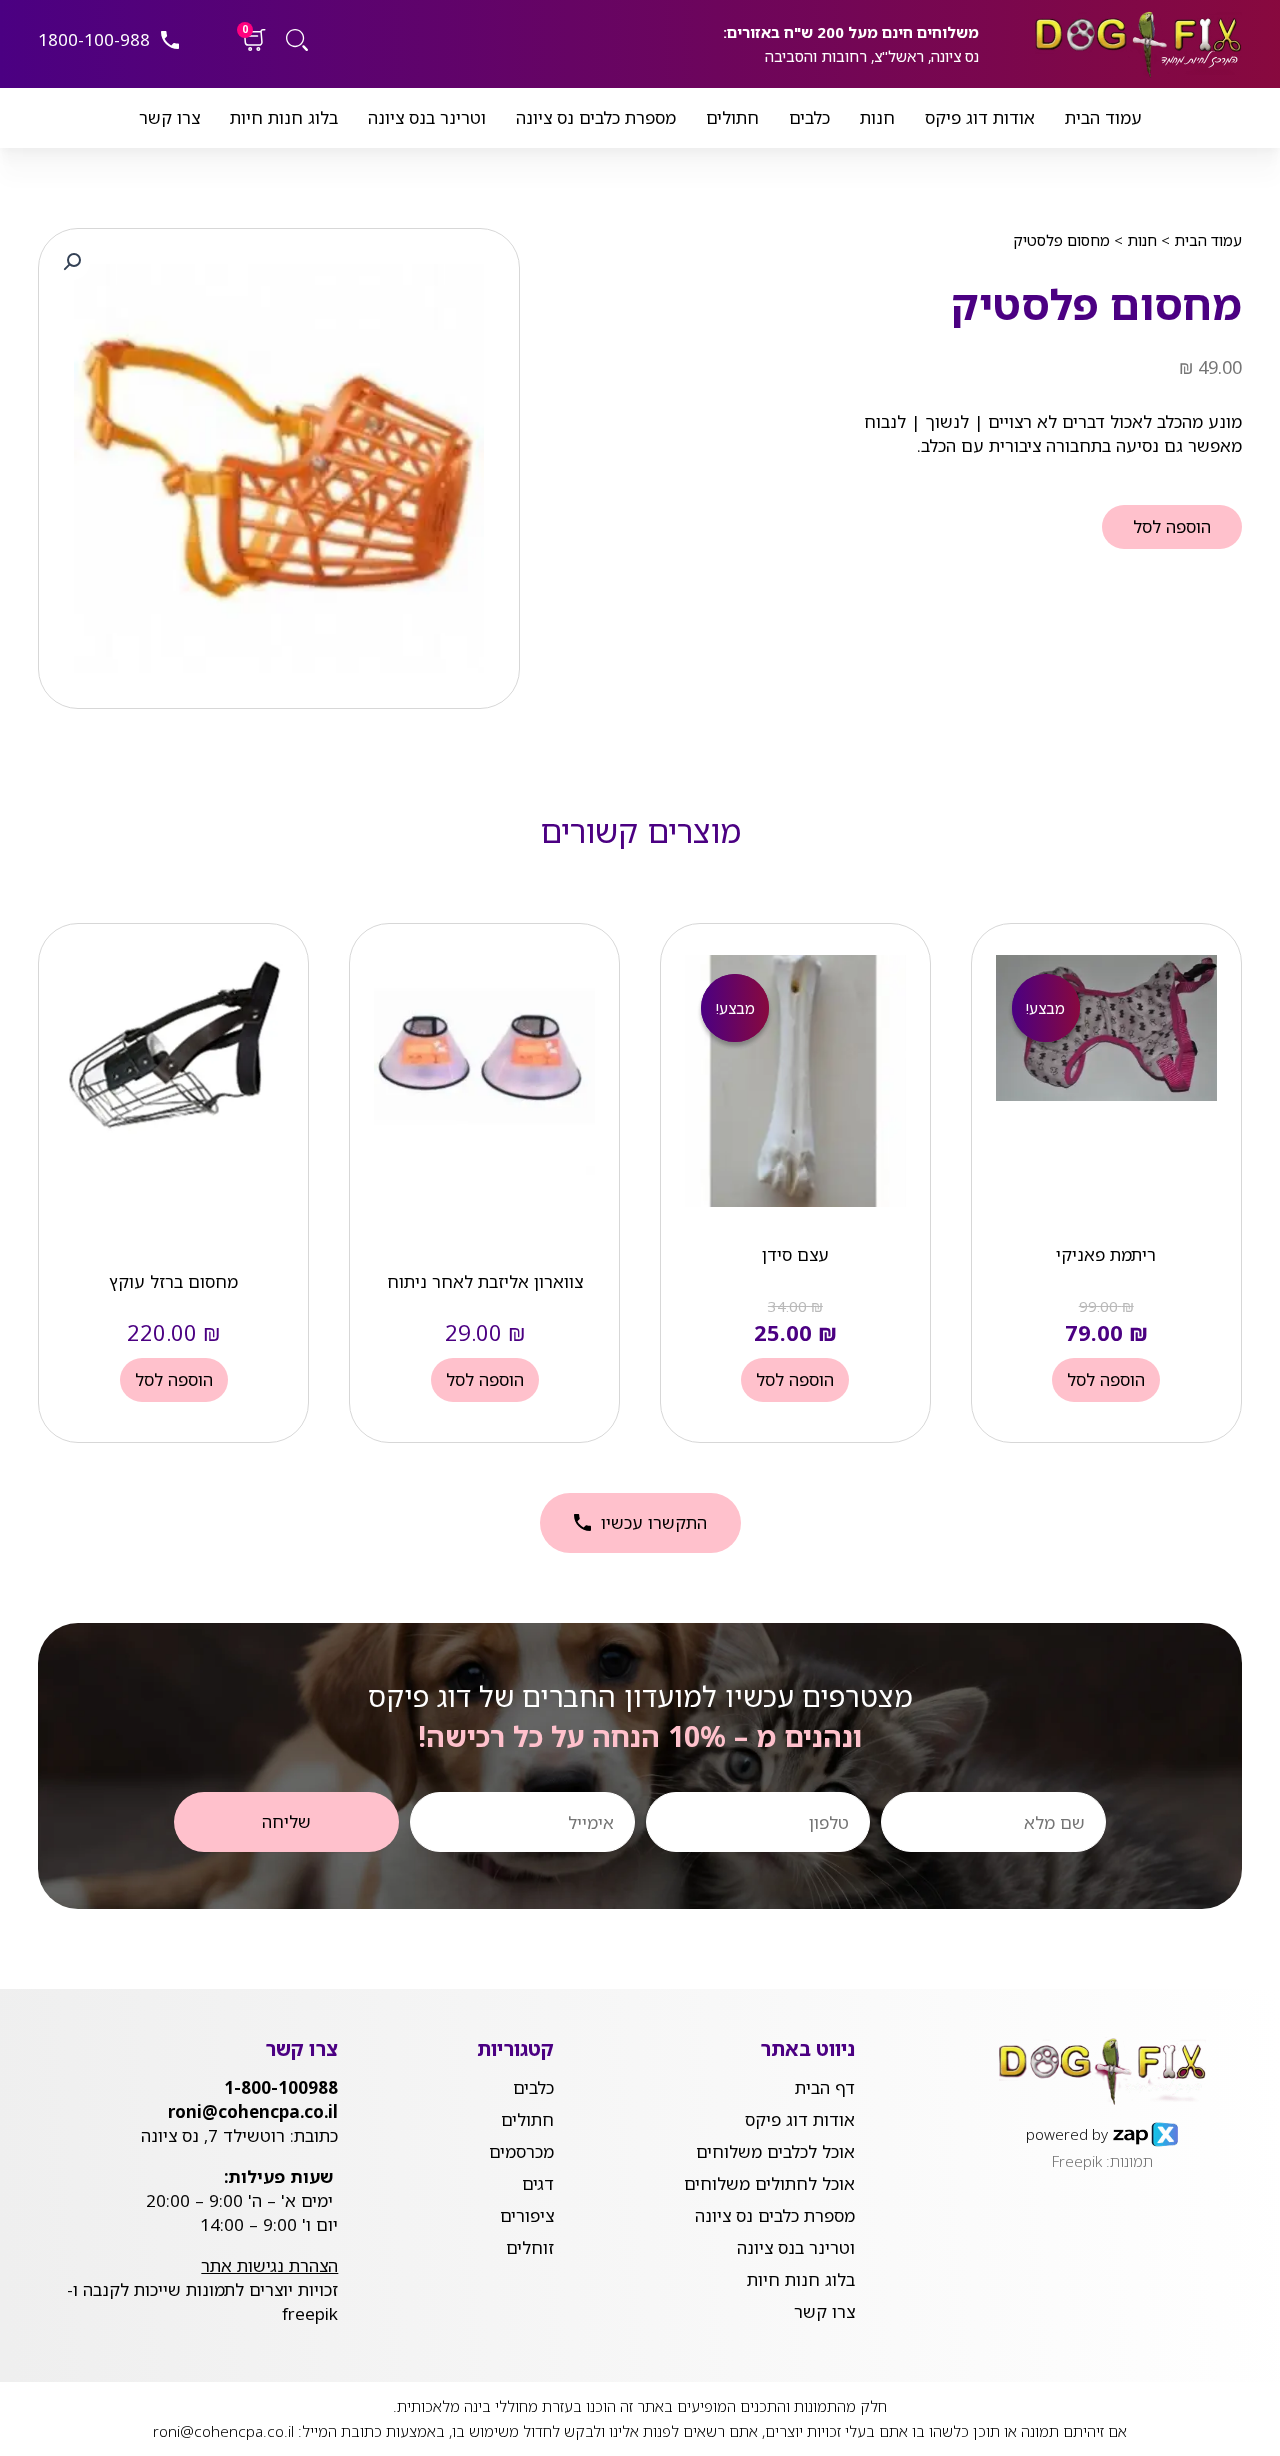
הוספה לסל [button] (1106, 1379)
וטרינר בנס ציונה (427, 117)
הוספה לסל (1172, 526)
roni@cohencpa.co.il (223, 2431)
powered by (1067, 2134)
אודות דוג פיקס (980, 117)
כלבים (809, 117)
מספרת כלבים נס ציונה (596, 117)
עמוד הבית (1103, 117)
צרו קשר (169, 117)
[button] (72, 262)
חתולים (732, 117)
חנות (877, 117)
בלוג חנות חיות (284, 117)
